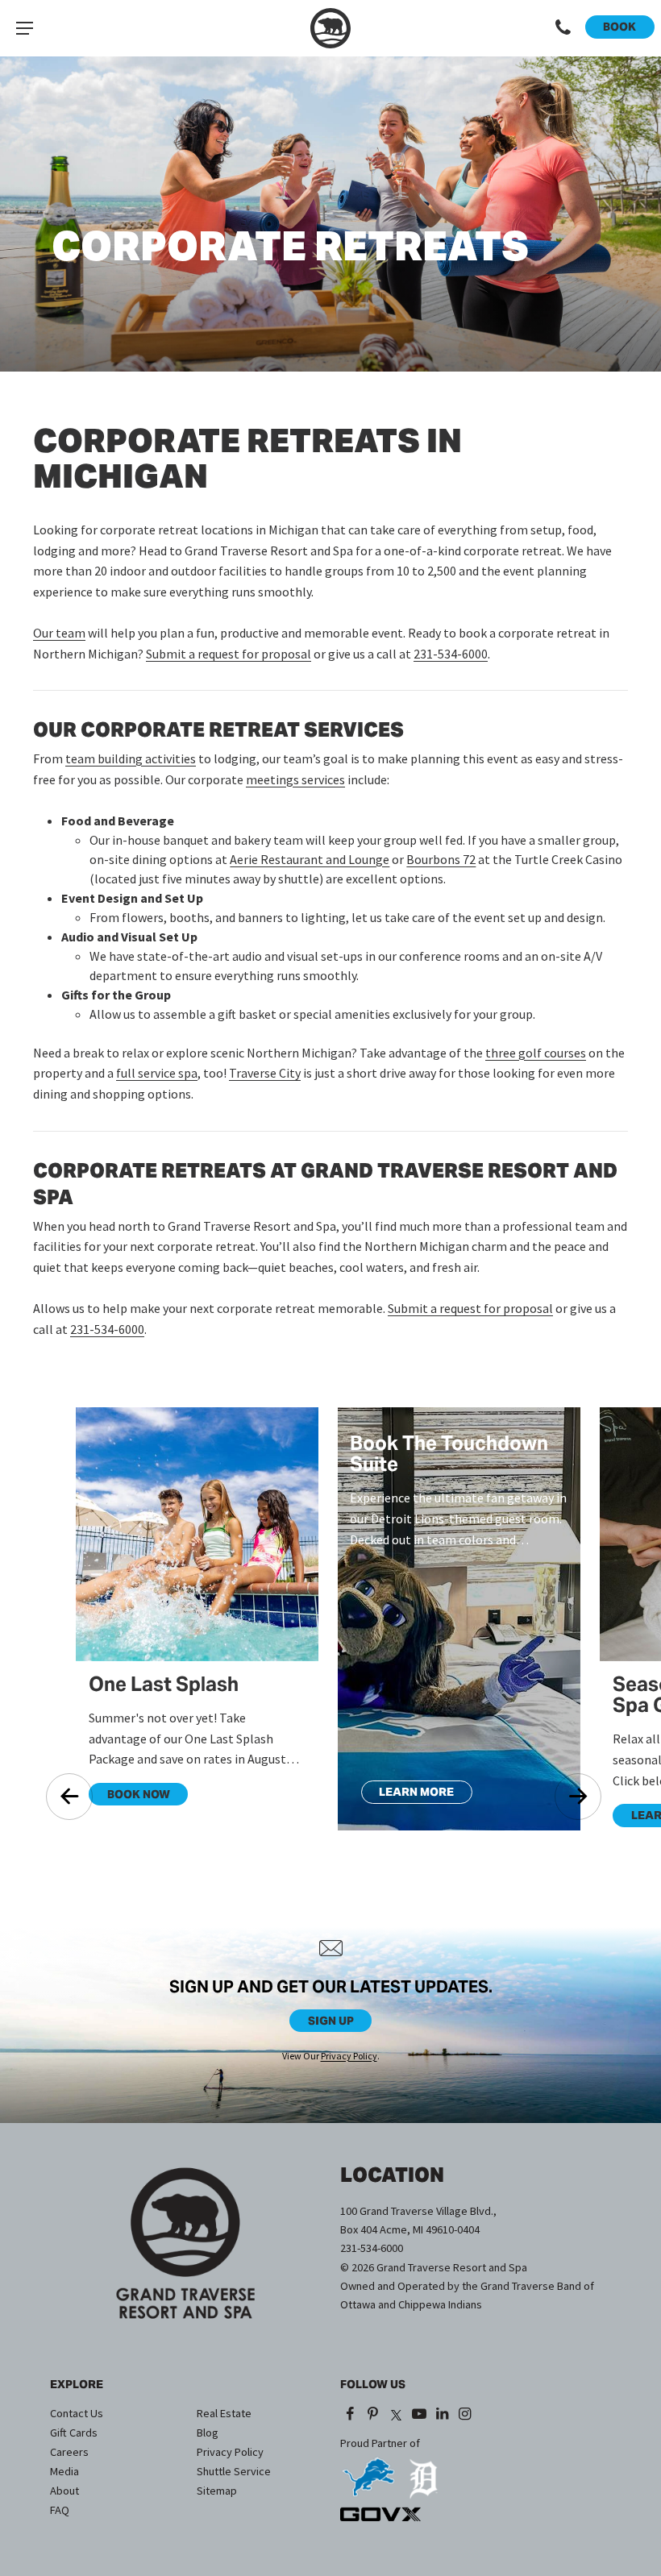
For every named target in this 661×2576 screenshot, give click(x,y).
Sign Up (331, 2021)
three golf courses (536, 1053)
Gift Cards (74, 2433)
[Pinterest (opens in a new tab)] (374, 2415)
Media (64, 2471)
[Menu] (24, 28)
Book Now (129, 1797)
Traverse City (265, 1073)
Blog (208, 2433)
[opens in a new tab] (368, 2472)
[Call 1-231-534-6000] (563, 28)
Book (619, 27)
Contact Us (77, 2413)
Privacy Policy (349, 2056)
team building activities (131, 758)
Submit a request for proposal (229, 654)
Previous (69, 1797)
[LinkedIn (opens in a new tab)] (442, 2415)
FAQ (60, 2510)
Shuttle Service (234, 2471)
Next (578, 1797)
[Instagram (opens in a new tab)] (466, 2415)
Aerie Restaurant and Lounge (310, 859)
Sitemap (217, 2491)
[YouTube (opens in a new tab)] (419, 2415)
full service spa (157, 1073)
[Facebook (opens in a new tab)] (350, 2415)
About (64, 2491)
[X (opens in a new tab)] (396, 2415)
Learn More (408, 1794)
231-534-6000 (451, 654)
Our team (59, 633)
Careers (69, 2452)
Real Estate (224, 2413)
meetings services (295, 779)
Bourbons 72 (441, 859)
